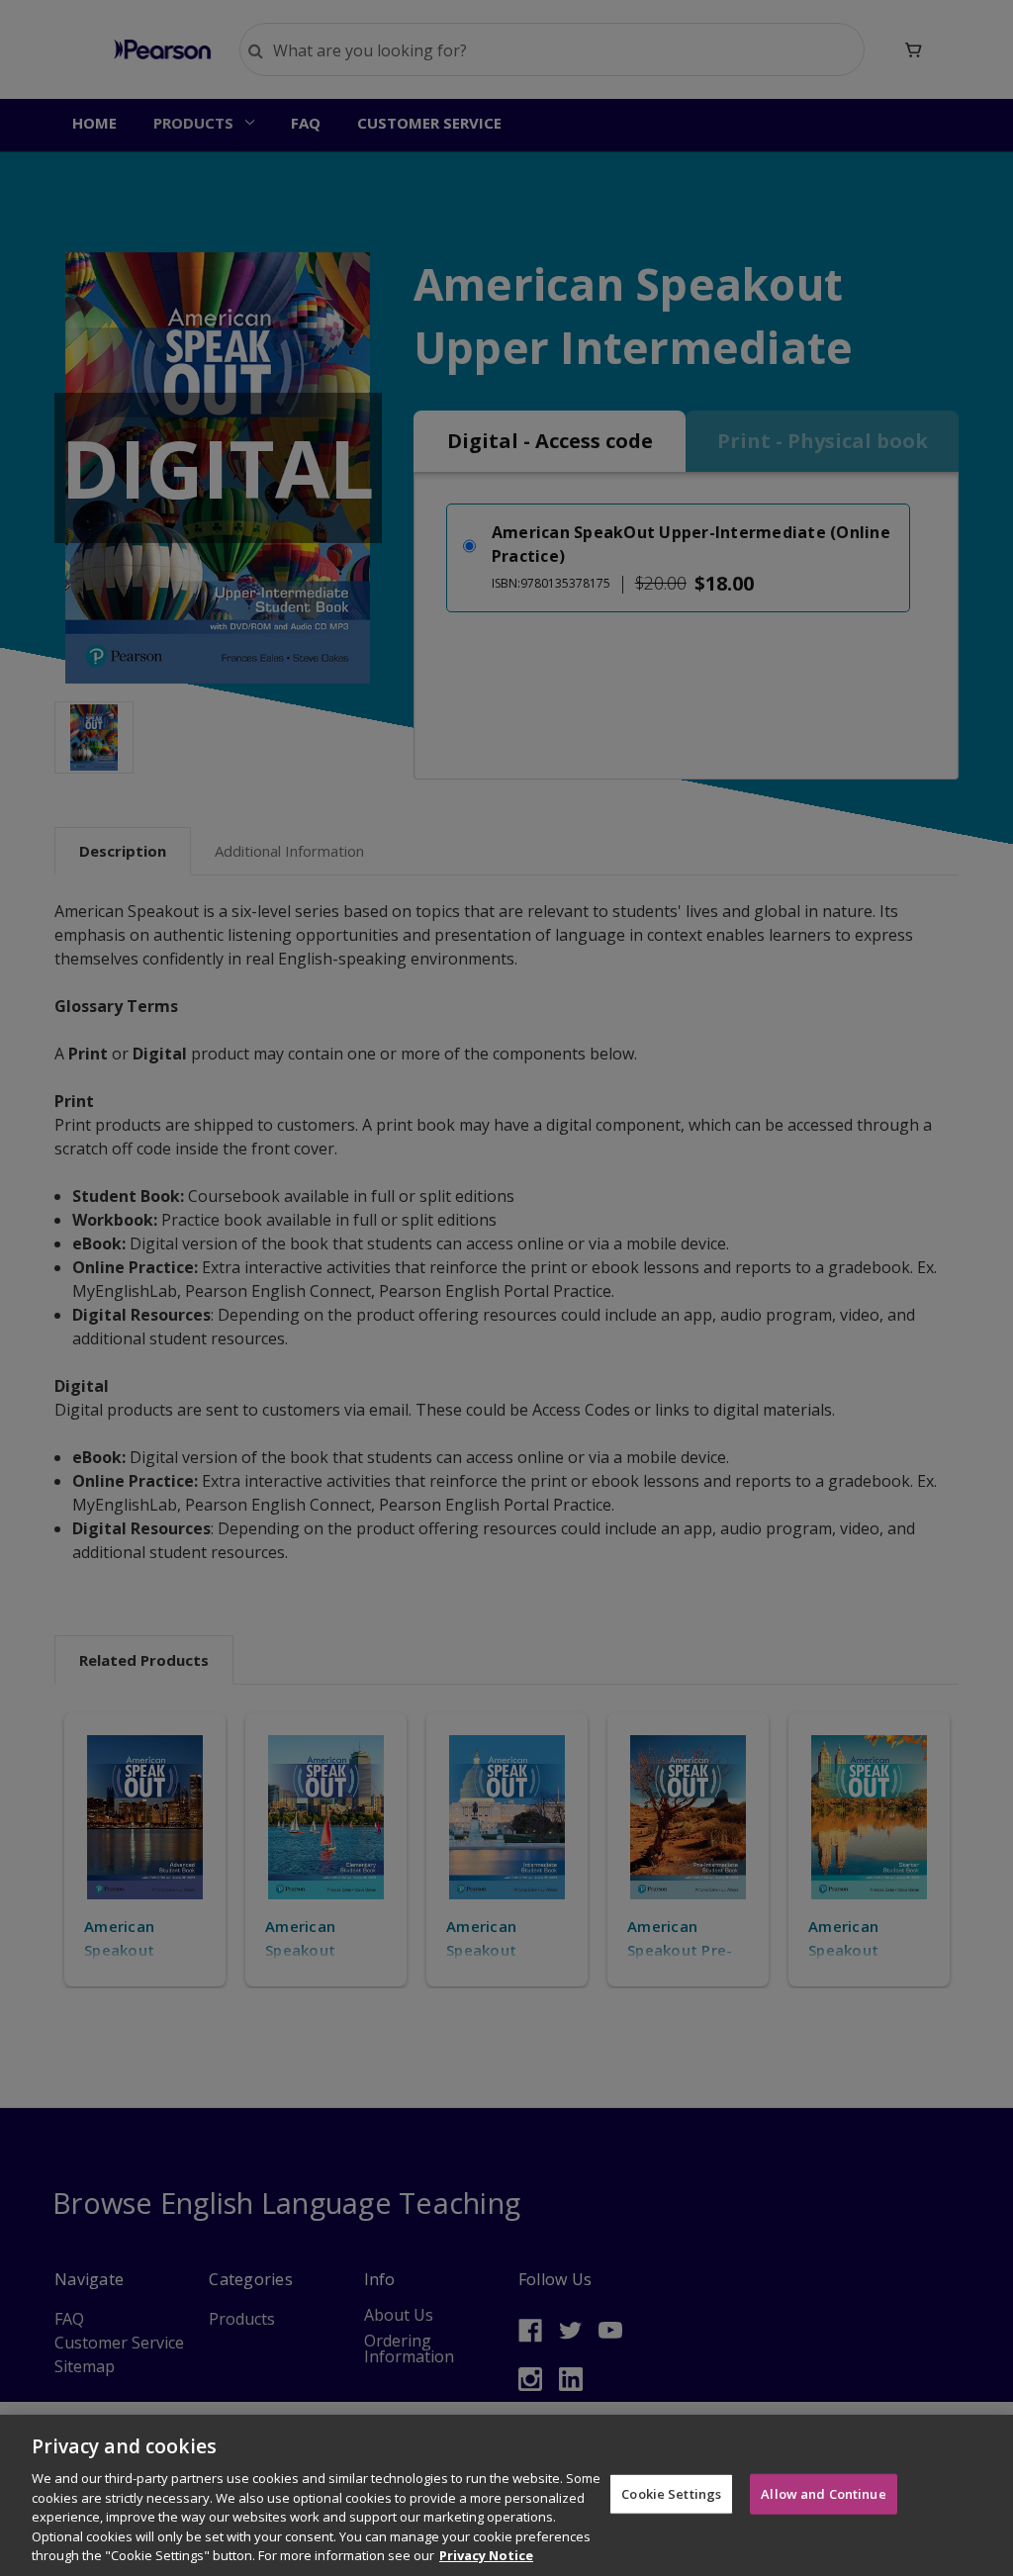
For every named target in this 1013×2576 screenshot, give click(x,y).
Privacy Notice (486, 2555)
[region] (506, 2495)
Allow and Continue (823, 2493)
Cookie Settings (671, 2493)
